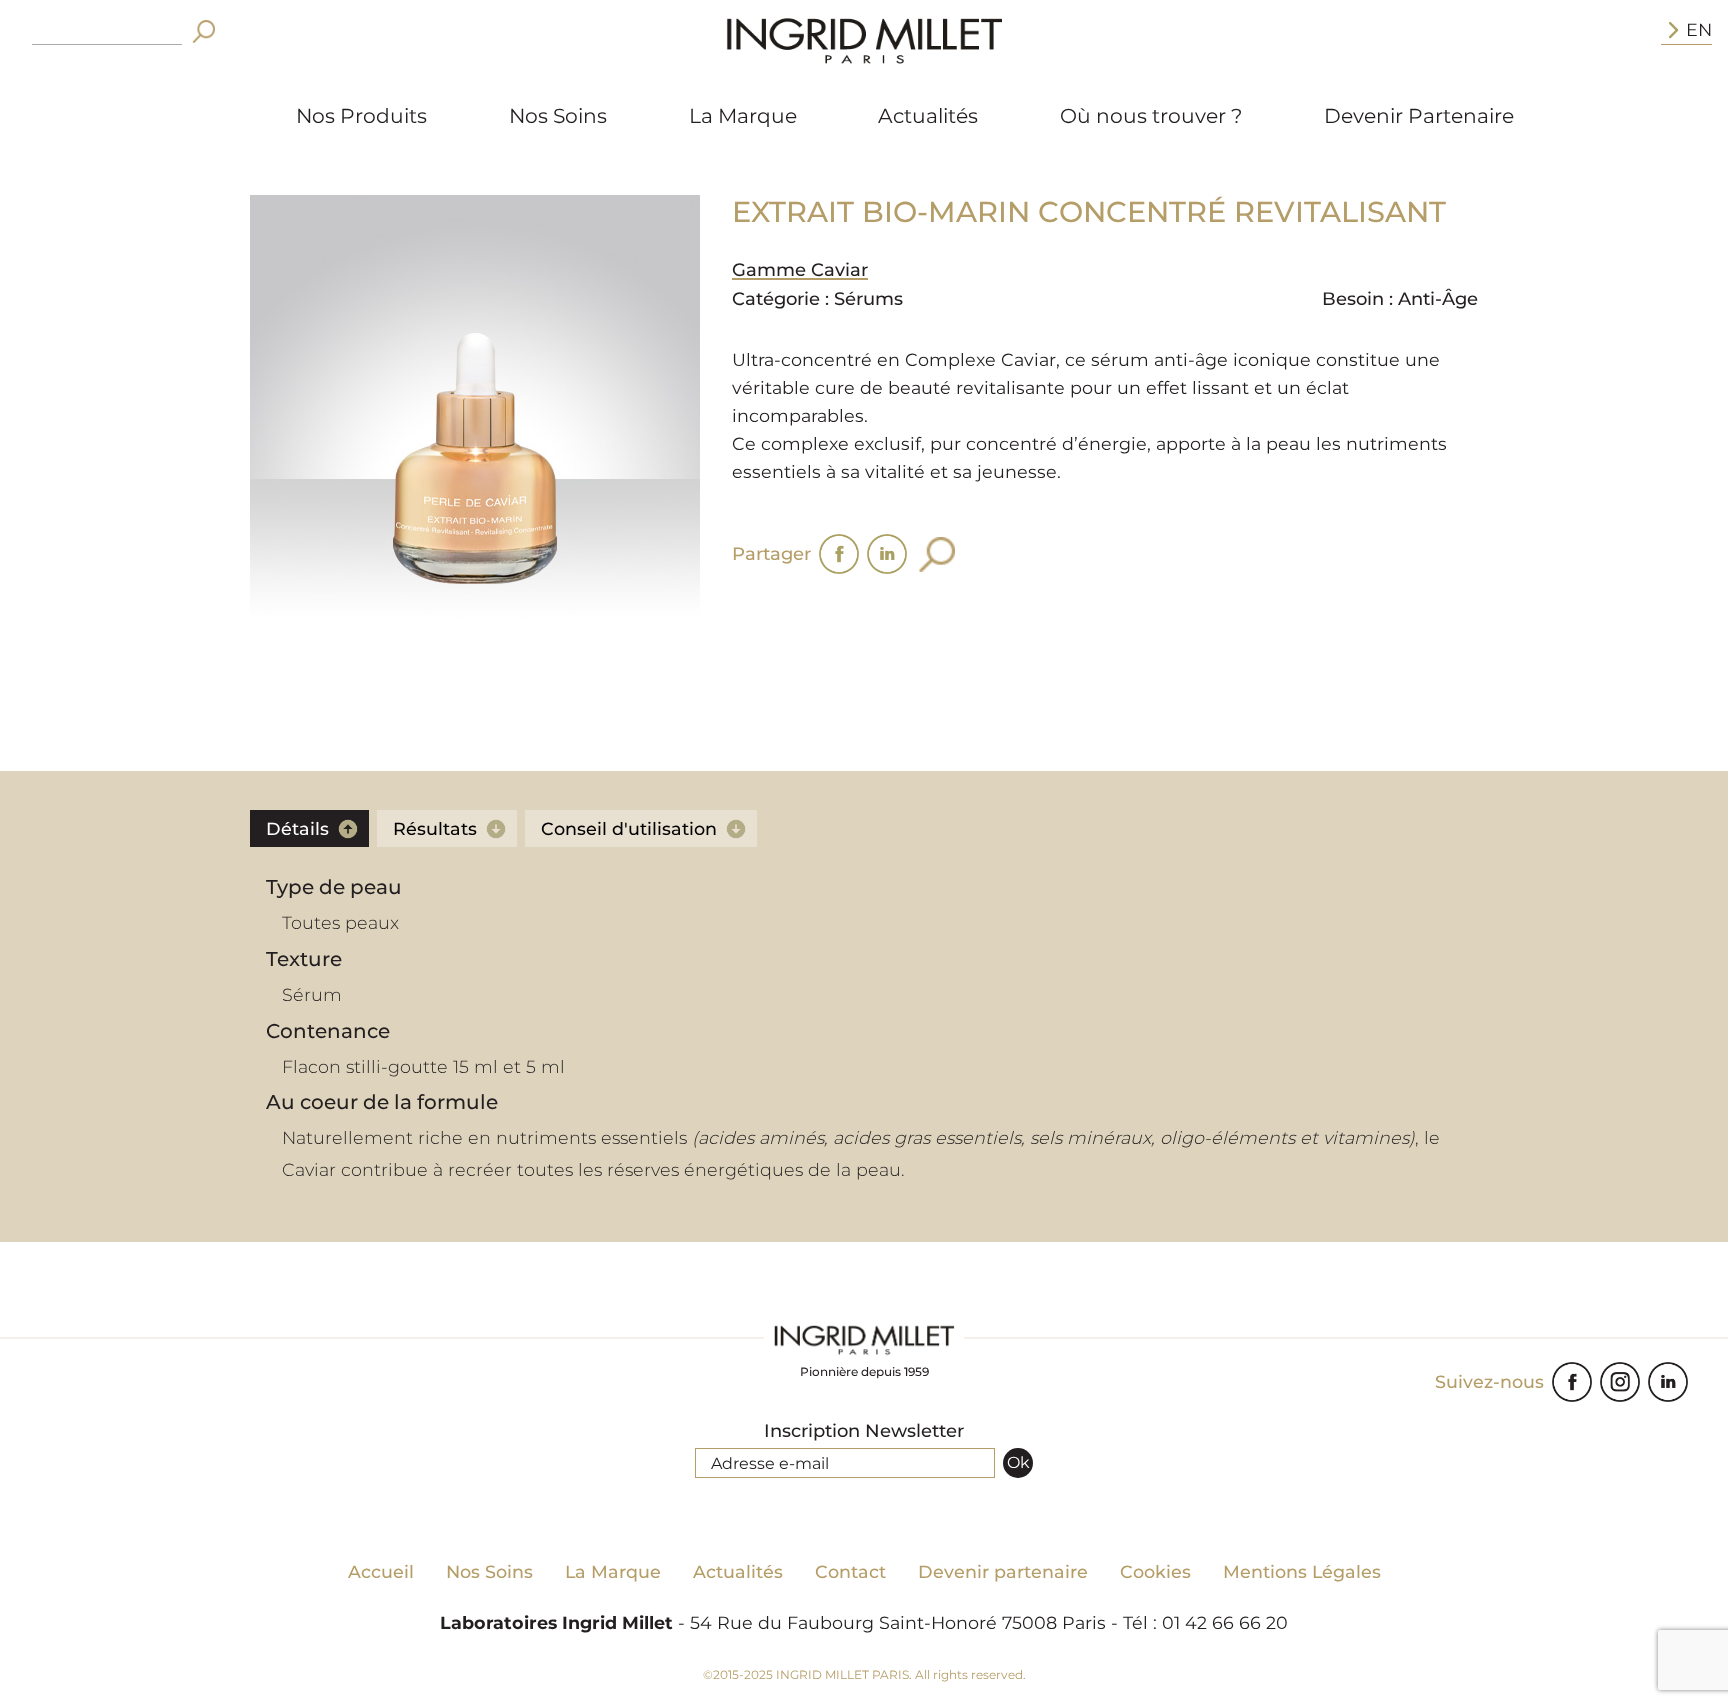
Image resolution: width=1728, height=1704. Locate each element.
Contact (850, 1571)
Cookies (1155, 1571)
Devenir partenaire (1003, 1571)
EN (1699, 29)
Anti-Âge (1438, 299)
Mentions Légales (1302, 1571)
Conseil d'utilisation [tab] (629, 828)
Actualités (928, 115)
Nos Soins (558, 115)
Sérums (868, 299)
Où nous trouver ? (1151, 115)
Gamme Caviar (800, 270)
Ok (1018, 1462)
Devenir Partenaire (1419, 115)
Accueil (381, 1571)
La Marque (743, 115)
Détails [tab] (297, 828)
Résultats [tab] (435, 828)
